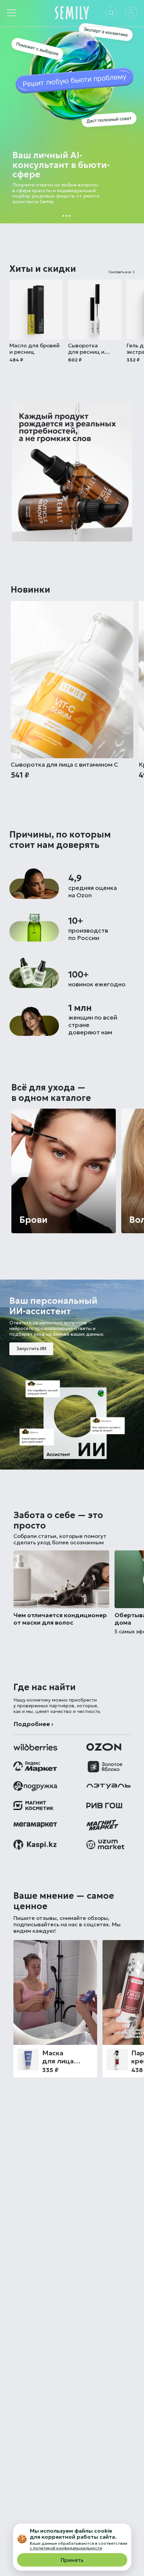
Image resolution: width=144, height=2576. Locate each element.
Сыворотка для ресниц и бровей (86, 349)
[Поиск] (111, 13)
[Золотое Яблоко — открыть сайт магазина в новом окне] (105, 1767)
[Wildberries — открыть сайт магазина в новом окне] (35, 1747)
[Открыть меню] (11, 13)
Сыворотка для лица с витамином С (64, 765)
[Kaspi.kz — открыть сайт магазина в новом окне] (35, 1845)
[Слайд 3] (69, 216)
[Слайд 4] (77, 216)
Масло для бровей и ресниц (34, 349)
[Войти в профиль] (131, 13)
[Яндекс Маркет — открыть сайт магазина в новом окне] (35, 1767)
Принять (72, 2560)
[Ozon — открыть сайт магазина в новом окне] (104, 1747)
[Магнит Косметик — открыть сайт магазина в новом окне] (33, 1806)
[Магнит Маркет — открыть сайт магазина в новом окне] (35, 1825)
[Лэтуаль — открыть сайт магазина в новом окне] (109, 1786)
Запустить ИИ (31, 1349)
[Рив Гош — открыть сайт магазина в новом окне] (104, 1806)
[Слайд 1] (63, 216)
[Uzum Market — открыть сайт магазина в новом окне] (105, 1845)
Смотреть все (120, 272)
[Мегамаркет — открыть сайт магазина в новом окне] (102, 1825)
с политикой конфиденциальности (66, 2548)
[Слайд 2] (66, 216)
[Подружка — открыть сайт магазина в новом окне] (35, 1786)
